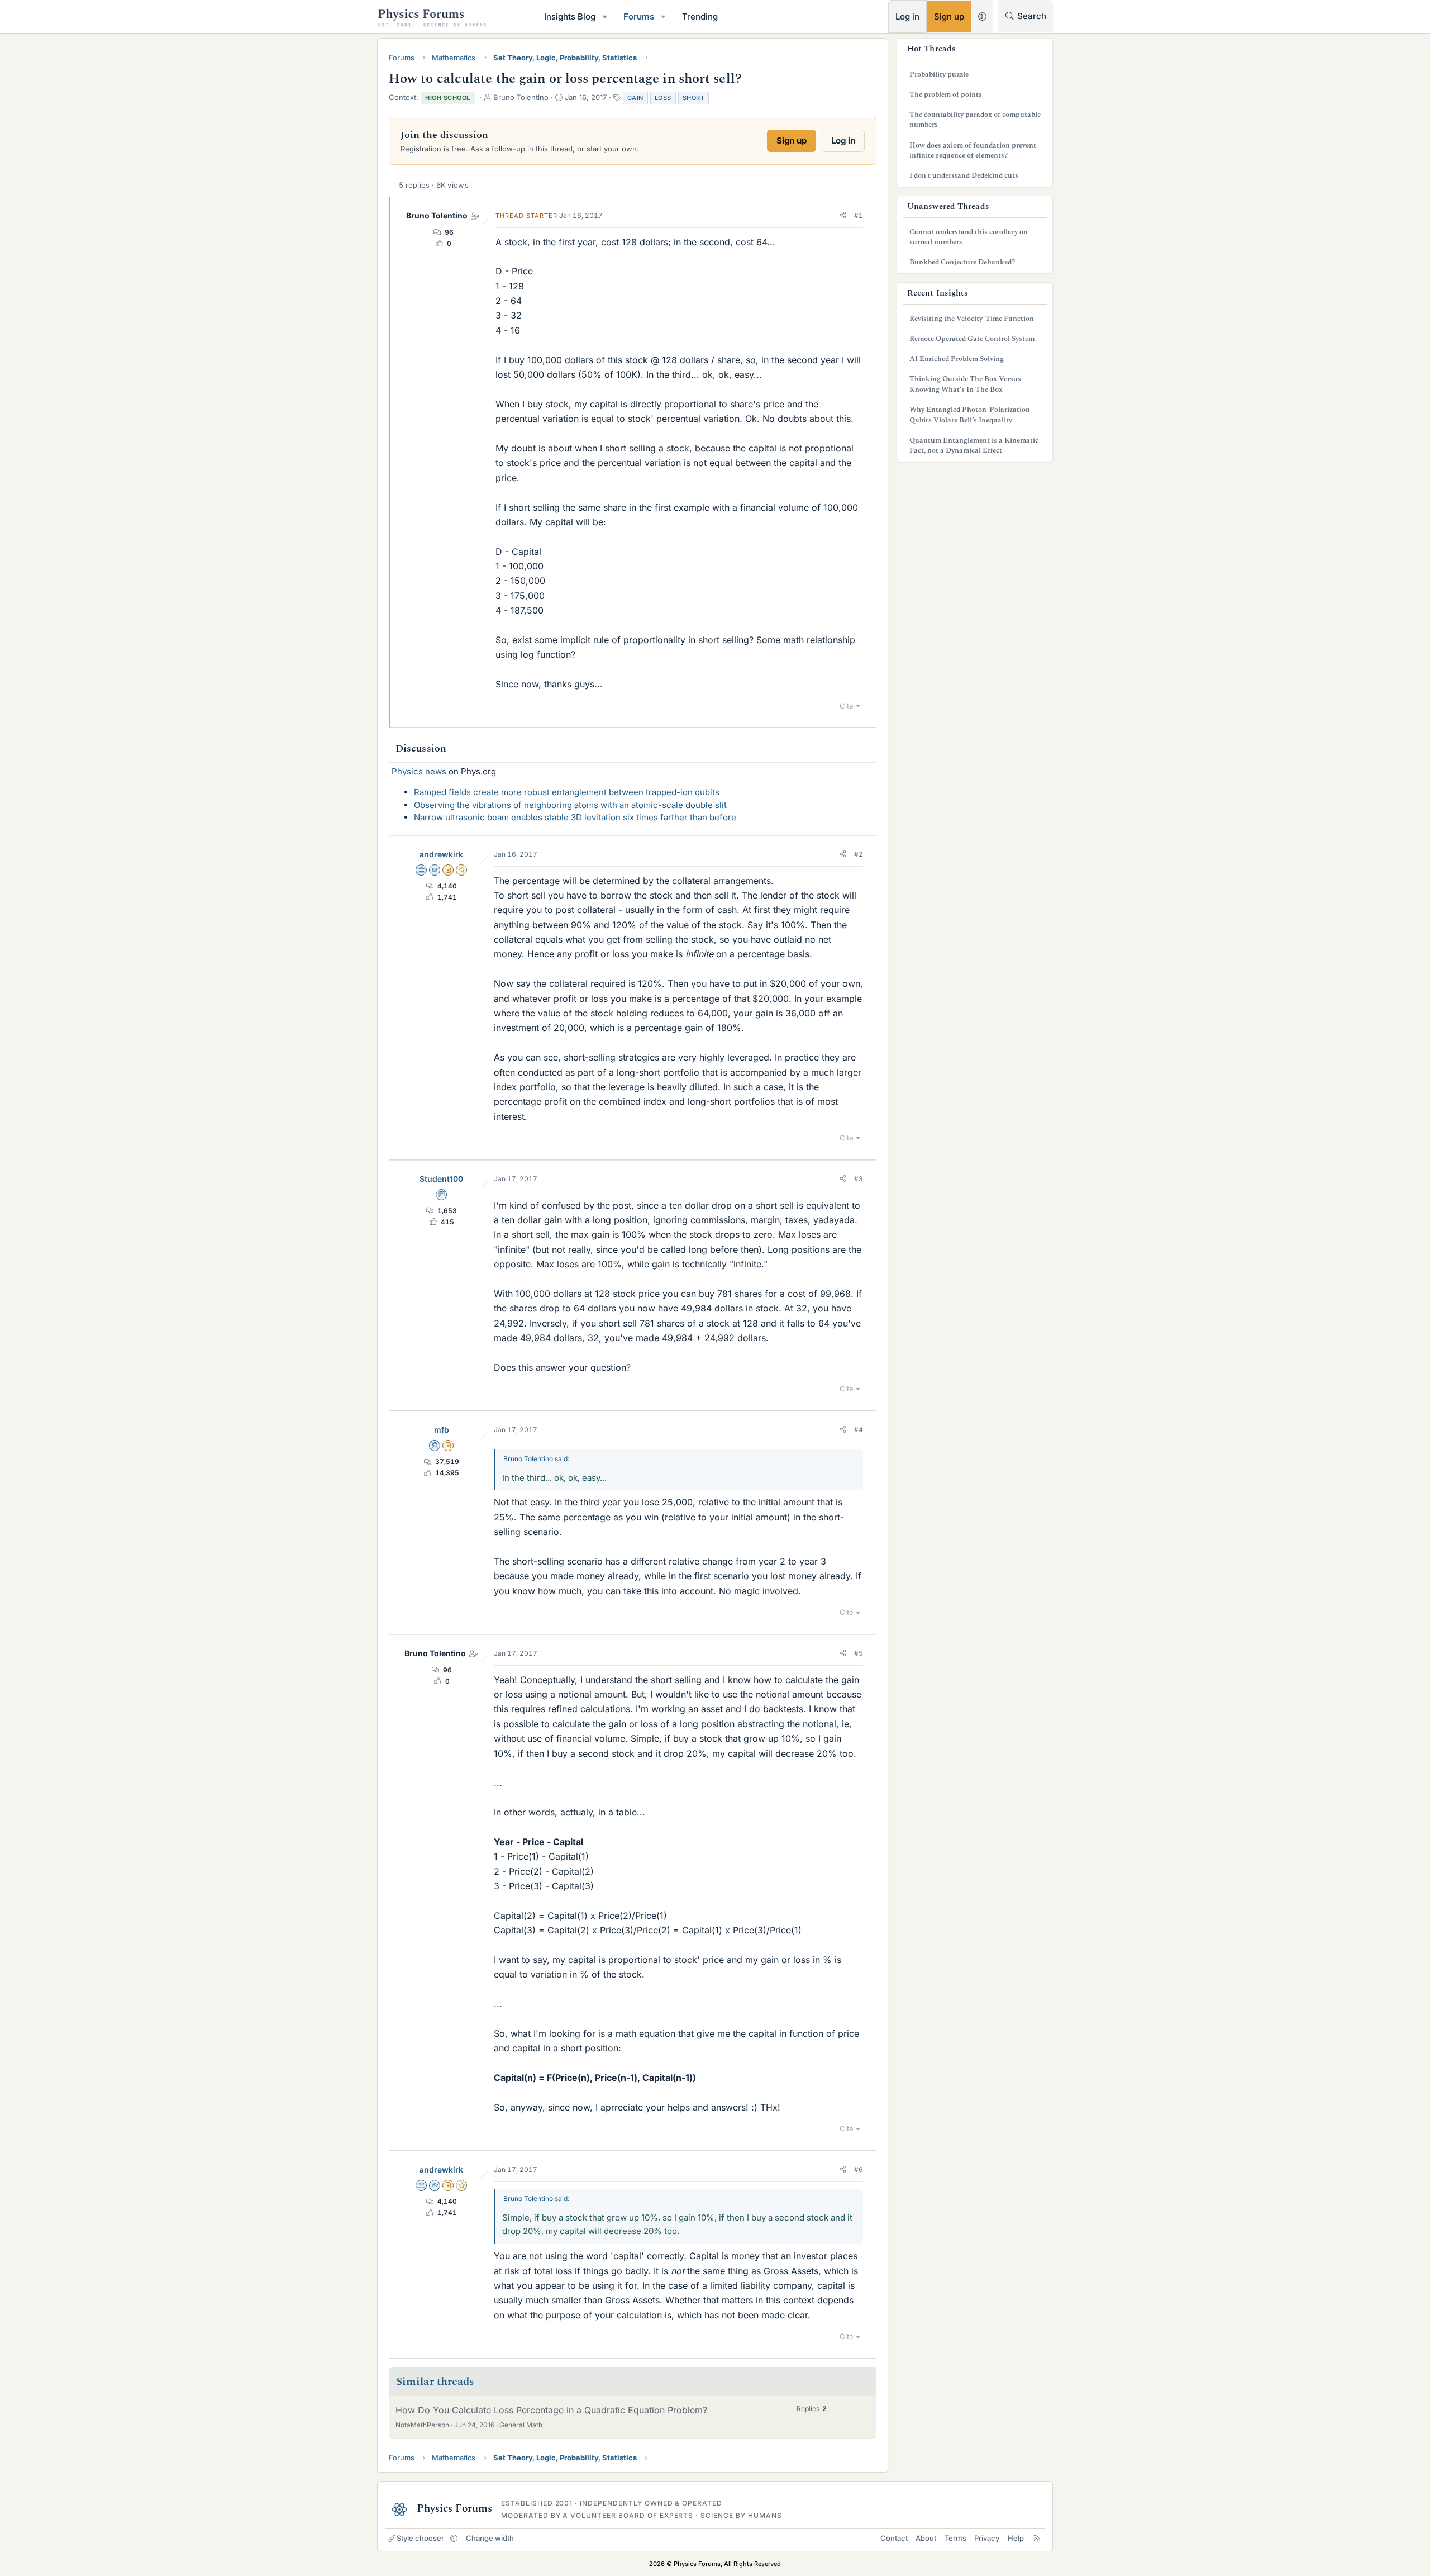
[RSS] (1037, 2538)
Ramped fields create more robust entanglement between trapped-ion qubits (567, 792)
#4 (859, 1430)
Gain (635, 98)
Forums (639, 16)
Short (694, 98)
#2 (859, 854)
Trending (700, 16)
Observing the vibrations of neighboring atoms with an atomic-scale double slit (570, 805)
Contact (894, 2538)
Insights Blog (570, 16)
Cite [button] (847, 706)
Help (1016, 2538)
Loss (663, 98)
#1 (859, 215)
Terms (955, 2538)
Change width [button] (490, 2538)
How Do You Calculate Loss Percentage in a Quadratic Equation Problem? (551, 2410)
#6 (859, 2169)
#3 (859, 1179)
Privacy (987, 2538)
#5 (859, 1653)
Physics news (419, 771)
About (926, 2538)
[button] (605, 16)
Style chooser (420, 2538)
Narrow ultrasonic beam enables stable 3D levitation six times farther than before (575, 817)
